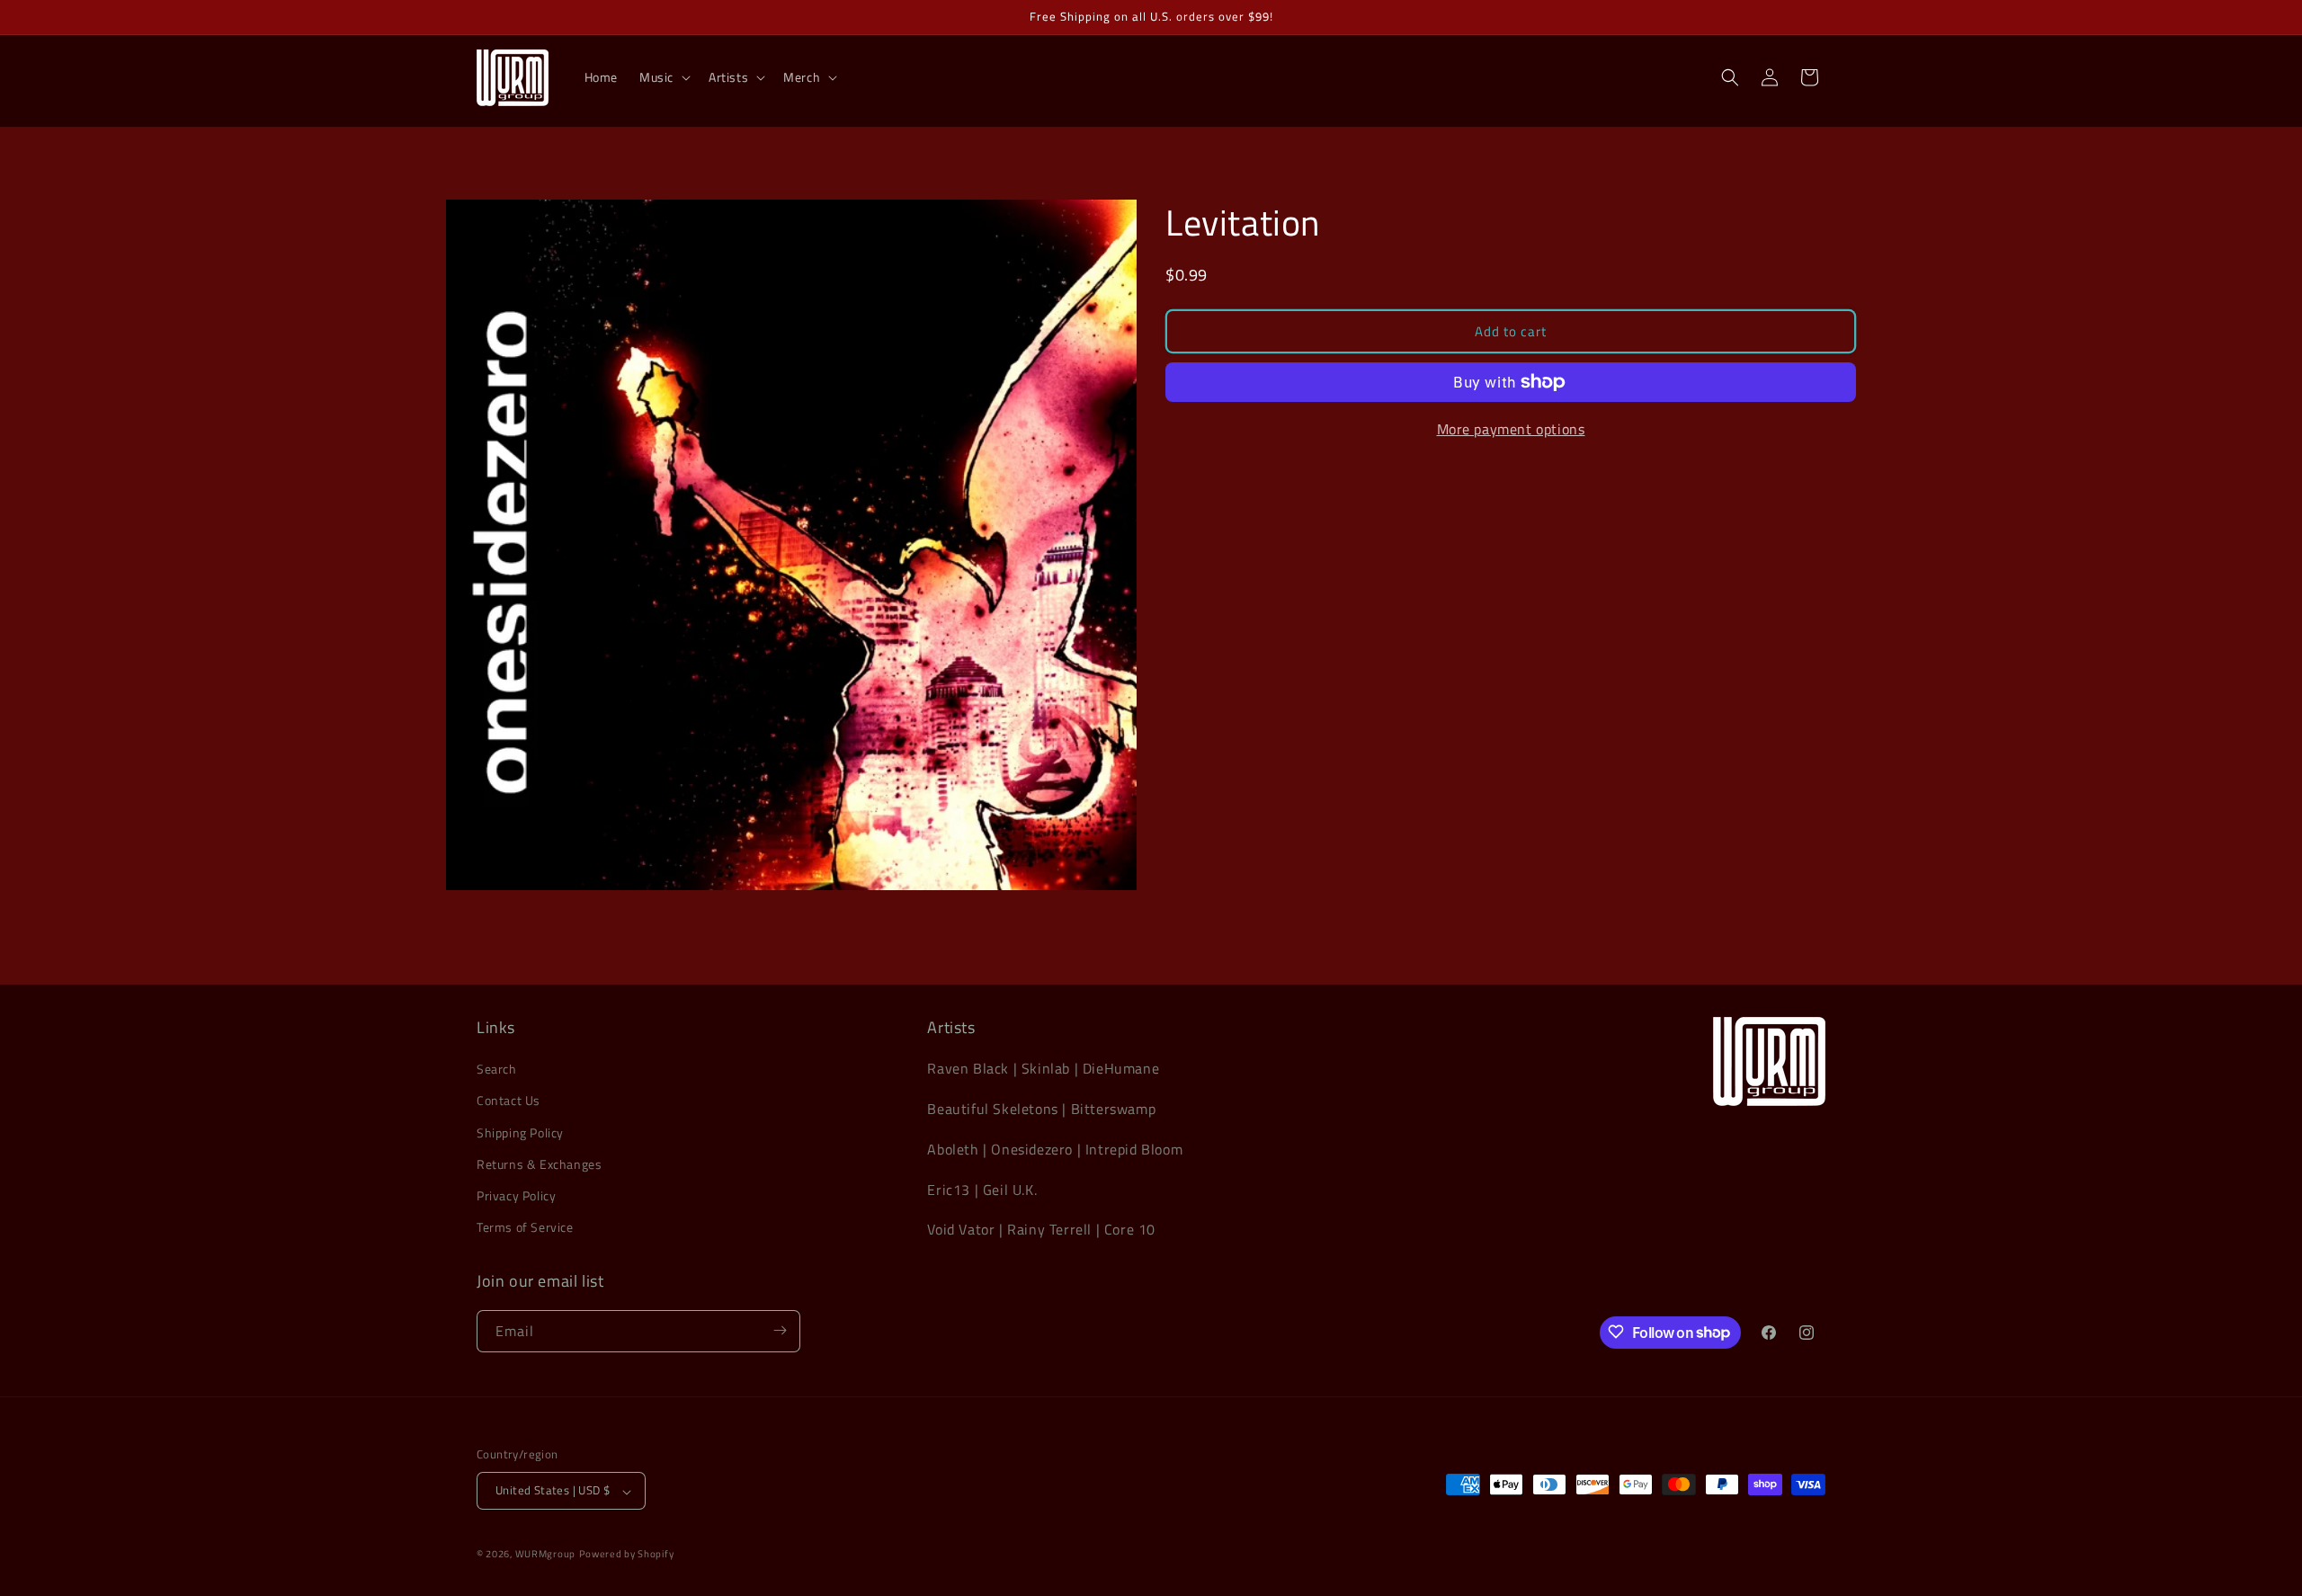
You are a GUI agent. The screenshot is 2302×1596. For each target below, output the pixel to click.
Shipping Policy (520, 1132)
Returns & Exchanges (539, 1164)
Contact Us (509, 1101)
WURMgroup (545, 1555)
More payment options (1511, 429)
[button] (663, 77)
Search (497, 1070)
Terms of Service (525, 1228)
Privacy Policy (516, 1195)
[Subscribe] (780, 1330)
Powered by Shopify (627, 1555)
